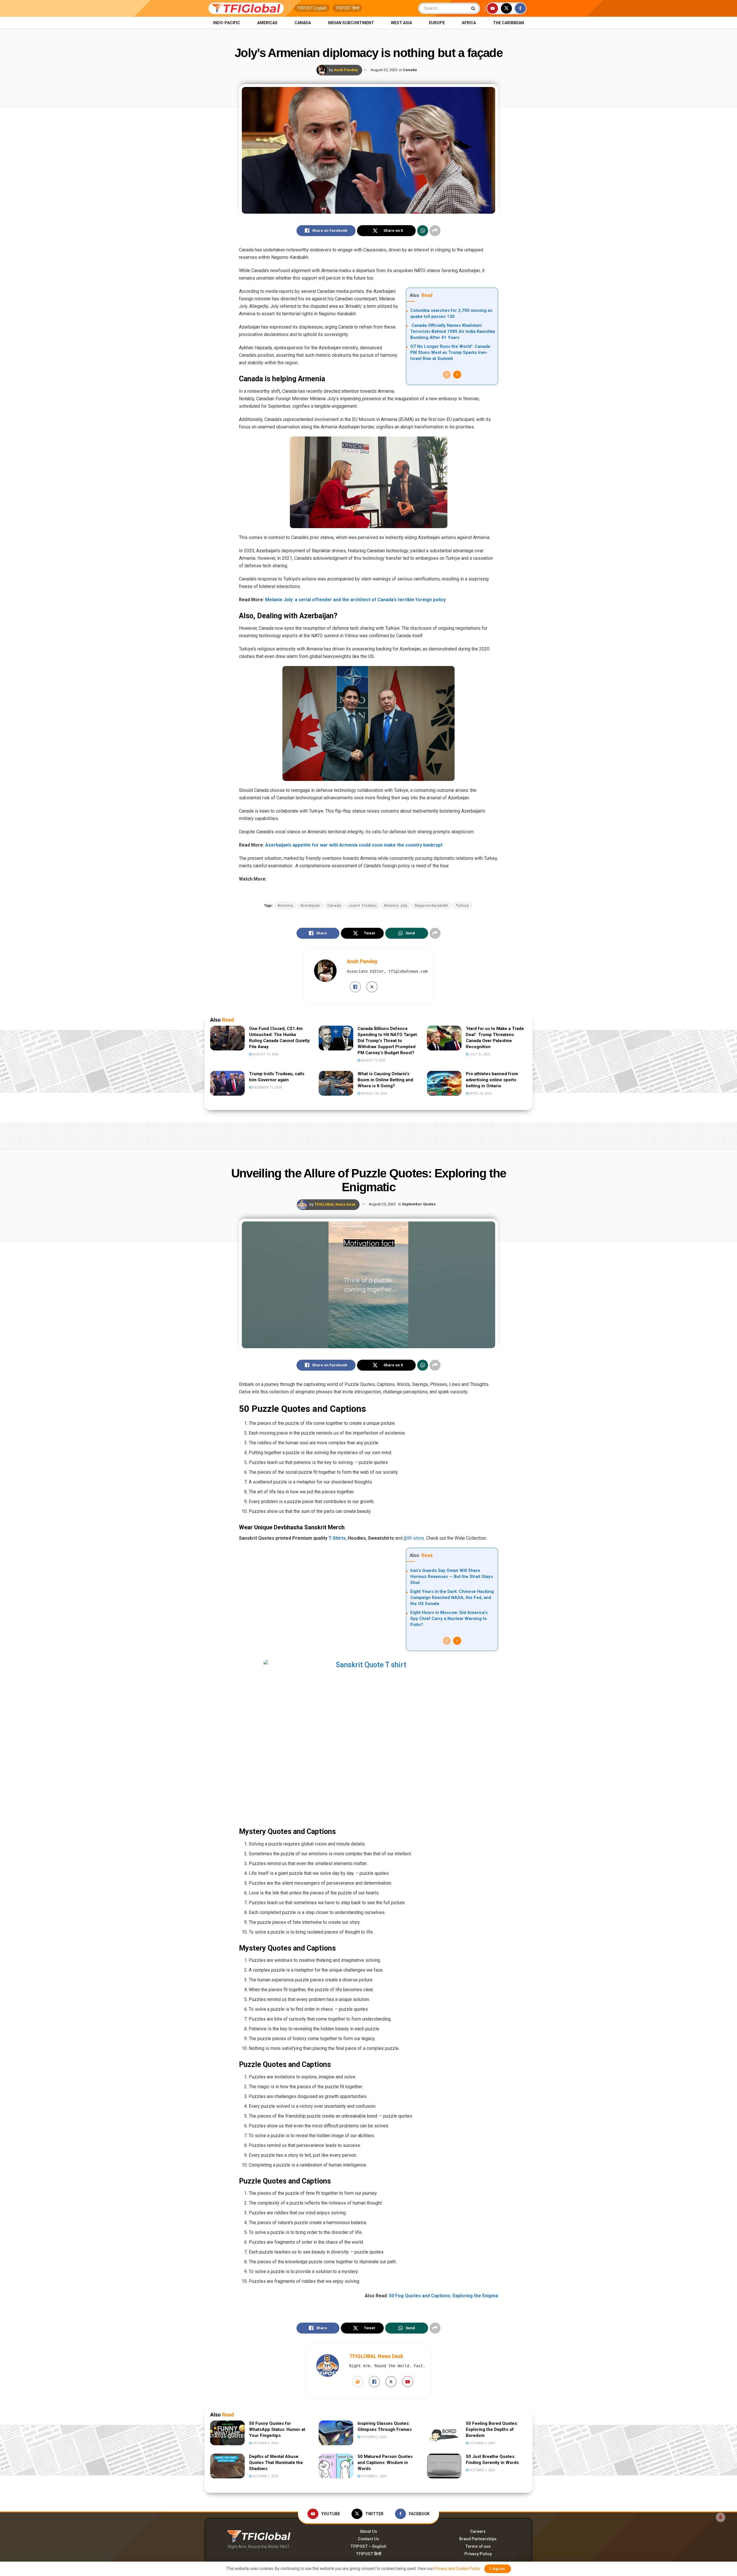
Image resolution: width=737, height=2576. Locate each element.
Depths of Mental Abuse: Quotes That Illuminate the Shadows (276, 2463)
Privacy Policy (478, 2554)
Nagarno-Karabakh (432, 906)
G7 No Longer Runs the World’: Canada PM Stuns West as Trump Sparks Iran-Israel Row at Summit (450, 352)
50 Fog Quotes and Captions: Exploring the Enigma (443, 2296)
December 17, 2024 (267, 1087)
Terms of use (478, 2546)
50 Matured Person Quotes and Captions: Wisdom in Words (385, 2463)
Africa (469, 23)
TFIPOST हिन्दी (347, 8)
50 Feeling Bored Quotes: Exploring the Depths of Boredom (492, 2429)
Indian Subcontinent (351, 23)
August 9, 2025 (373, 1060)
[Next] (457, 375)
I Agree (498, 2569)
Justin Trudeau (363, 906)
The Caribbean (508, 23)
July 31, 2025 (479, 1054)
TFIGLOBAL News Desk (335, 1204)
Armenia (285, 906)
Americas (267, 23)
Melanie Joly (396, 906)
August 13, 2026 (265, 1054)
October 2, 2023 (265, 2443)
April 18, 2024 (480, 1093)
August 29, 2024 (374, 1093)
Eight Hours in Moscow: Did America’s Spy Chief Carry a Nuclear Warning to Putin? (449, 1619)
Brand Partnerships (478, 2539)
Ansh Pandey (346, 70)
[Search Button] (474, 8)
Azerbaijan (310, 906)
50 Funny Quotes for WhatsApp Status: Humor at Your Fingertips (277, 2429)
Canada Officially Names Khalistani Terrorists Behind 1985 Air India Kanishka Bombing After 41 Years (453, 331)
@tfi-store (414, 1538)
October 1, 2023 (265, 2476)
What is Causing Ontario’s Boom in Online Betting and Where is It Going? (385, 1080)
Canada (303, 23)
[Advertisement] (368, 1135)
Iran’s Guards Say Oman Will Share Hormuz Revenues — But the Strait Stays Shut (452, 1577)
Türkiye (462, 906)
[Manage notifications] (721, 2517)
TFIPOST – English (368, 2546)
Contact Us (368, 2539)
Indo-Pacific (227, 23)
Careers (478, 2531)
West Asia (401, 23)
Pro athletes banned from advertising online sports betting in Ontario (492, 1080)
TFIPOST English (312, 8)
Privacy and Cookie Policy (457, 2569)
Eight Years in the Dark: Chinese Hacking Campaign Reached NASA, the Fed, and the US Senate (452, 1598)
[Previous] (447, 375)
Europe (437, 23)
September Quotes (419, 1204)
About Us (368, 2531)
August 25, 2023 (384, 70)
